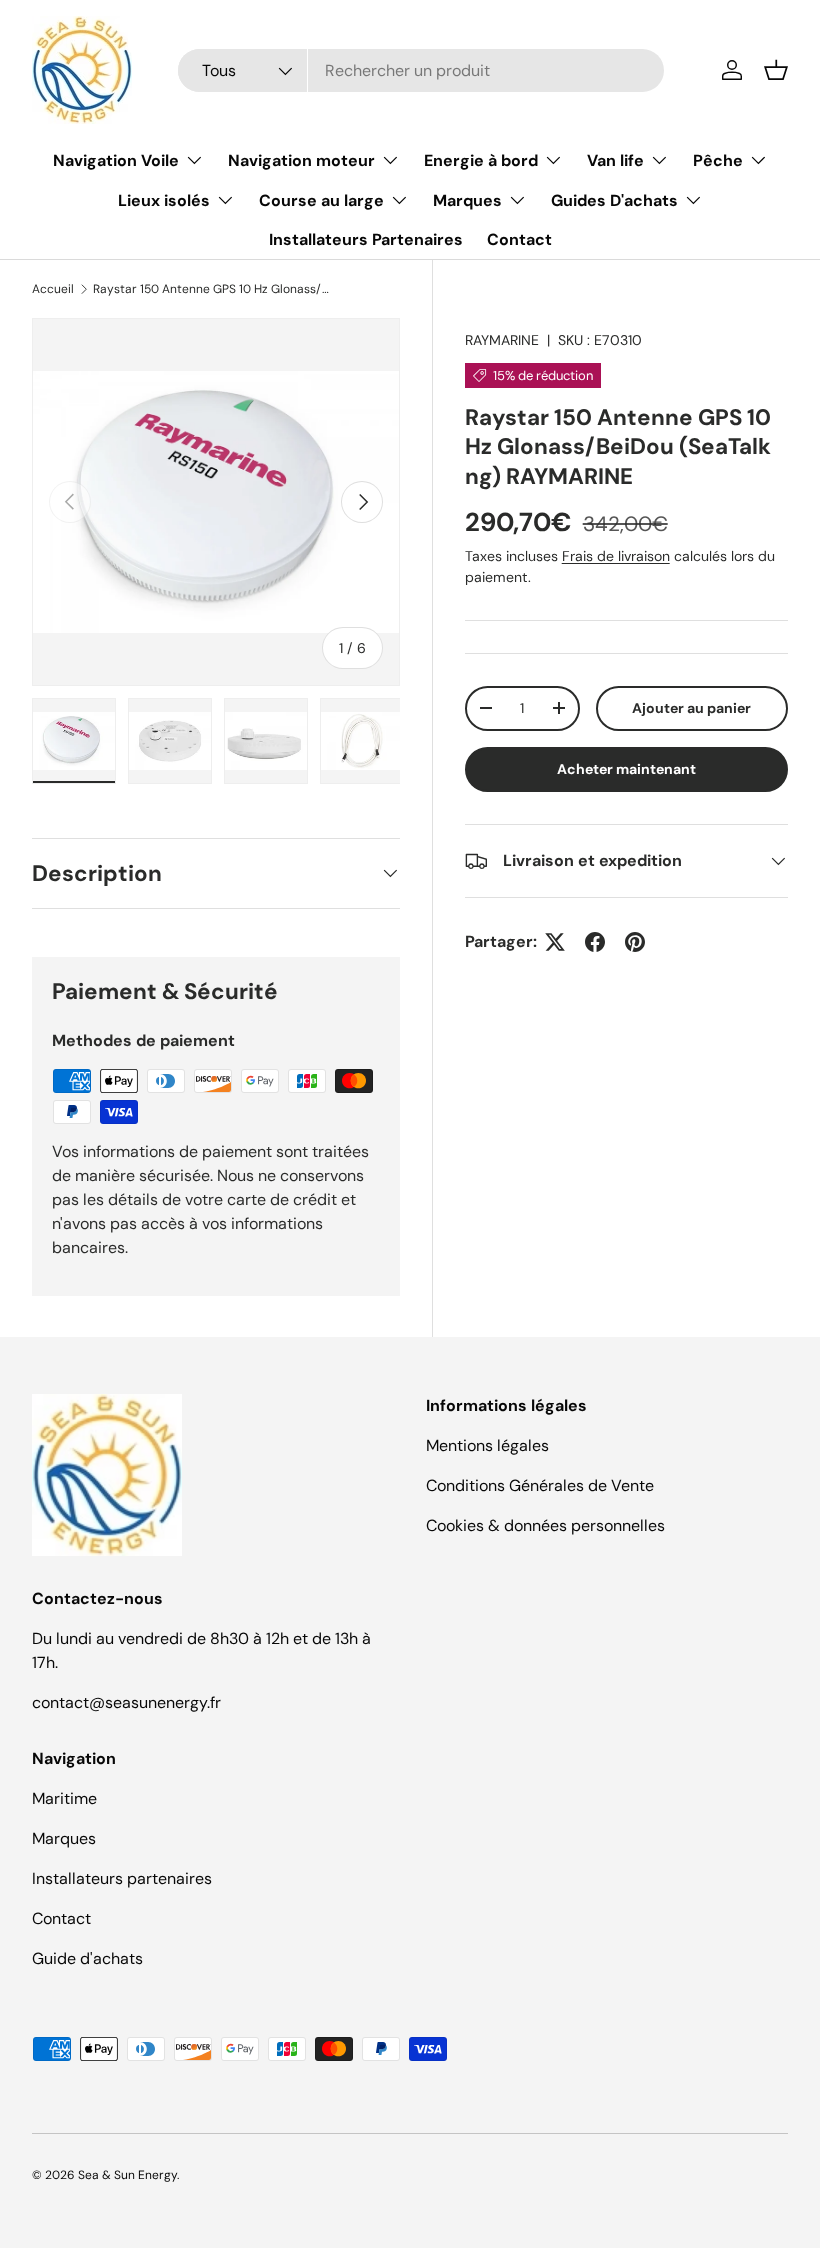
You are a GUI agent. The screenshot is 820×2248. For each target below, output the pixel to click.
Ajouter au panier (691, 708)
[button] (776, 70)
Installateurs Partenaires (366, 239)
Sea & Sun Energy (127, 2175)
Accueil (53, 289)
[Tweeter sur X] (555, 942)
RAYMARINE (502, 340)
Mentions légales (487, 1445)
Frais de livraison (616, 556)
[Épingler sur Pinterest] (635, 942)
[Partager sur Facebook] (595, 942)
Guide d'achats (87, 1958)
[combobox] (420, 70)
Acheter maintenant (626, 769)
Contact (519, 239)
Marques (64, 1838)
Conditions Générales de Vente (540, 1485)
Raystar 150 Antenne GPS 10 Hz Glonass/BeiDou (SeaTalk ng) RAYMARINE (213, 289)
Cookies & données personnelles (545, 1525)
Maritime (64, 1798)
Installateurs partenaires (122, 1878)
